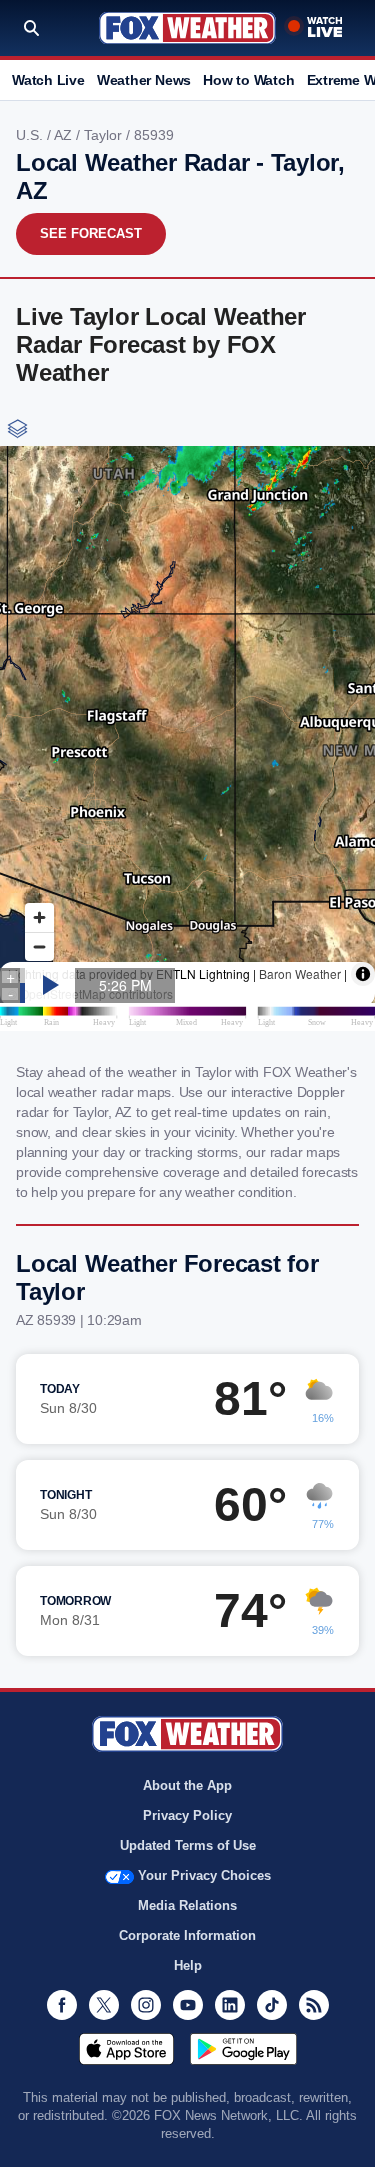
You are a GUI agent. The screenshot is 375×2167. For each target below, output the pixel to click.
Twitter (104, 2005)
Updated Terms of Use (188, 1845)
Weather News (144, 80)
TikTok (272, 2005)
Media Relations (187, 1905)
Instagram (146, 2005)
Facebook (62, 2005)
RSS (314, 2005)
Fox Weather (187, 28)
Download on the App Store (126, 2049)
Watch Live (48, 80)
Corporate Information (187, 1935)
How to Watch (248, 80)
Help (188, 1965)
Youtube (188, 2005)
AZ (65, 135)
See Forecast (91, 233)
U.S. (31, 135)
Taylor (105, 135)
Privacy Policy (187, 1815)
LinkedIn (230, 2005)
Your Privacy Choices (204, 1875)
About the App (187, 1785)
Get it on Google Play (243, 2049)
